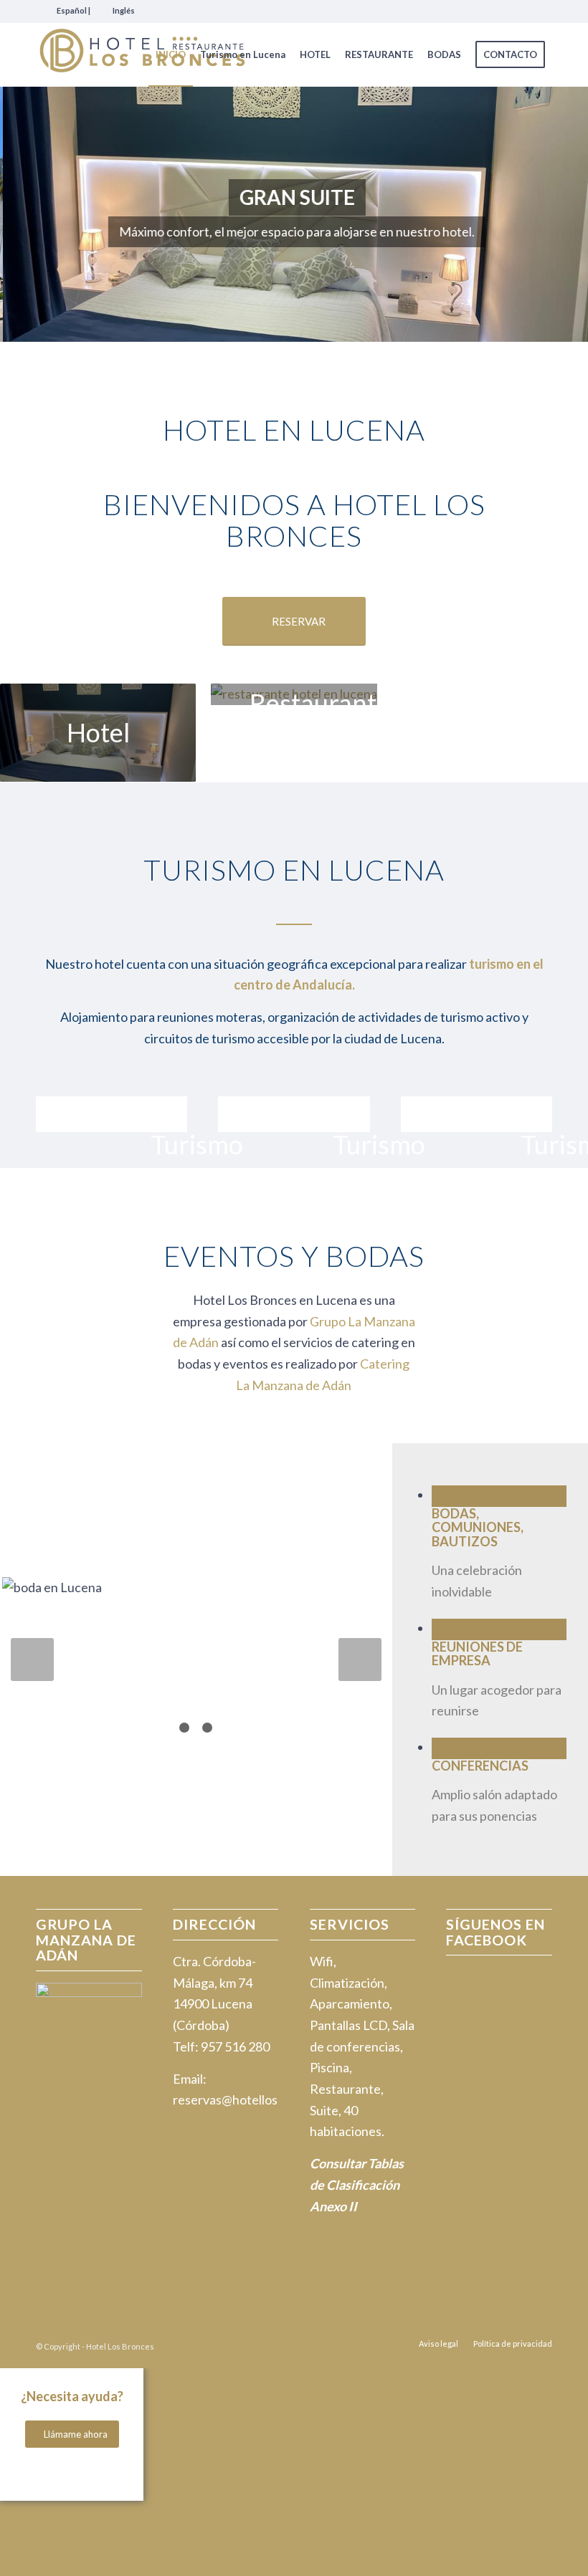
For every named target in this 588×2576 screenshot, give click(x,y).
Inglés (124, 10)
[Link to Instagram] (541, 11)
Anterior (32, 214)
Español (72, 10)
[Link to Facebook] (520, 11)
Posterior (556, 214)
